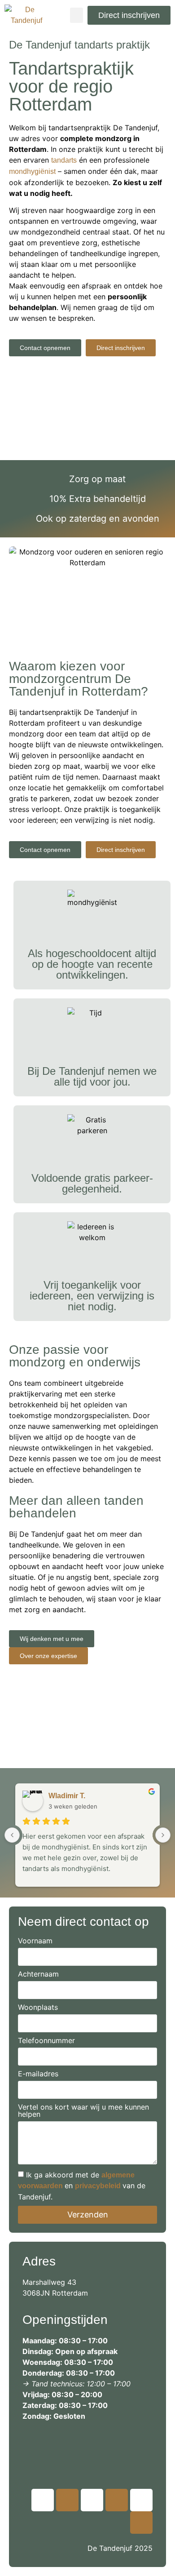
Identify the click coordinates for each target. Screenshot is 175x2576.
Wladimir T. (67, 1796)
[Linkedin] (92, 2500)
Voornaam (35, 1941)
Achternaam (38, 1974)
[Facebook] (141, 2523)
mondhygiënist (32, 171)
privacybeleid (98, 2186)
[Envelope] (141, 2500)
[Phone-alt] (117, 2500)
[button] (77, 16)
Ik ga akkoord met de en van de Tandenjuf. (82, 2186)
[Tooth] (43, 2500)
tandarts (64, 160)
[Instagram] (67, 2500)
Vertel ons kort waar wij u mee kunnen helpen (83, 2111)
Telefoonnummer (46, 2041)
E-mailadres (38, 2074)
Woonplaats (38, 2008)
